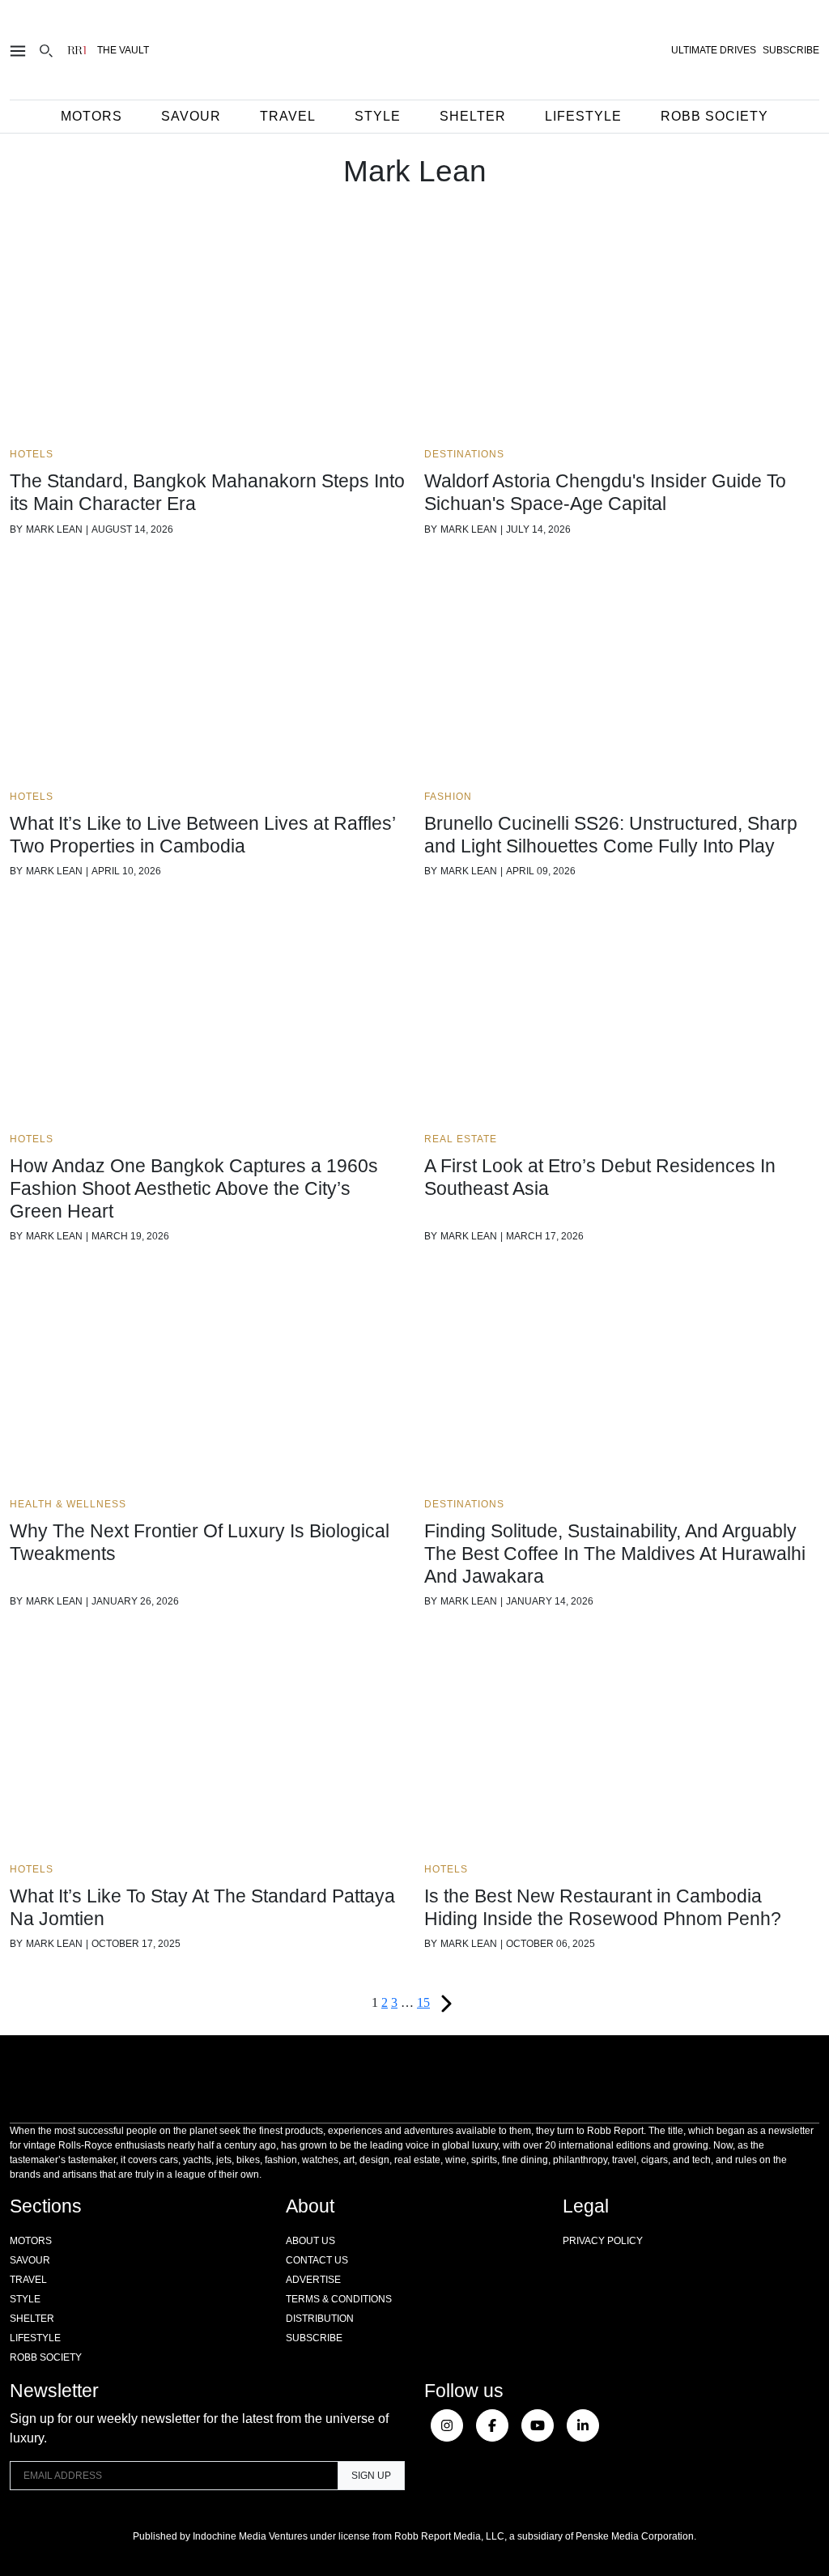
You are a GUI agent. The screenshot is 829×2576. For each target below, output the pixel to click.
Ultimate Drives (714, 50)
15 (423, 2002)
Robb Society (714, 116)
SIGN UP (371, 2476)
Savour (191, 116)
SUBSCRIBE (791, 50)
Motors (91, 116)
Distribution (320, 2319)
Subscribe (314, 2338)
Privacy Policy (603, 2241)
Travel (288, 116)
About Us (310, 2241)
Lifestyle (583, 116)
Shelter (473, 116)
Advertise (313, 2280)
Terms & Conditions (339, 2299)
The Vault (123, 50)
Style (378, 116)
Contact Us (317, 2260)
